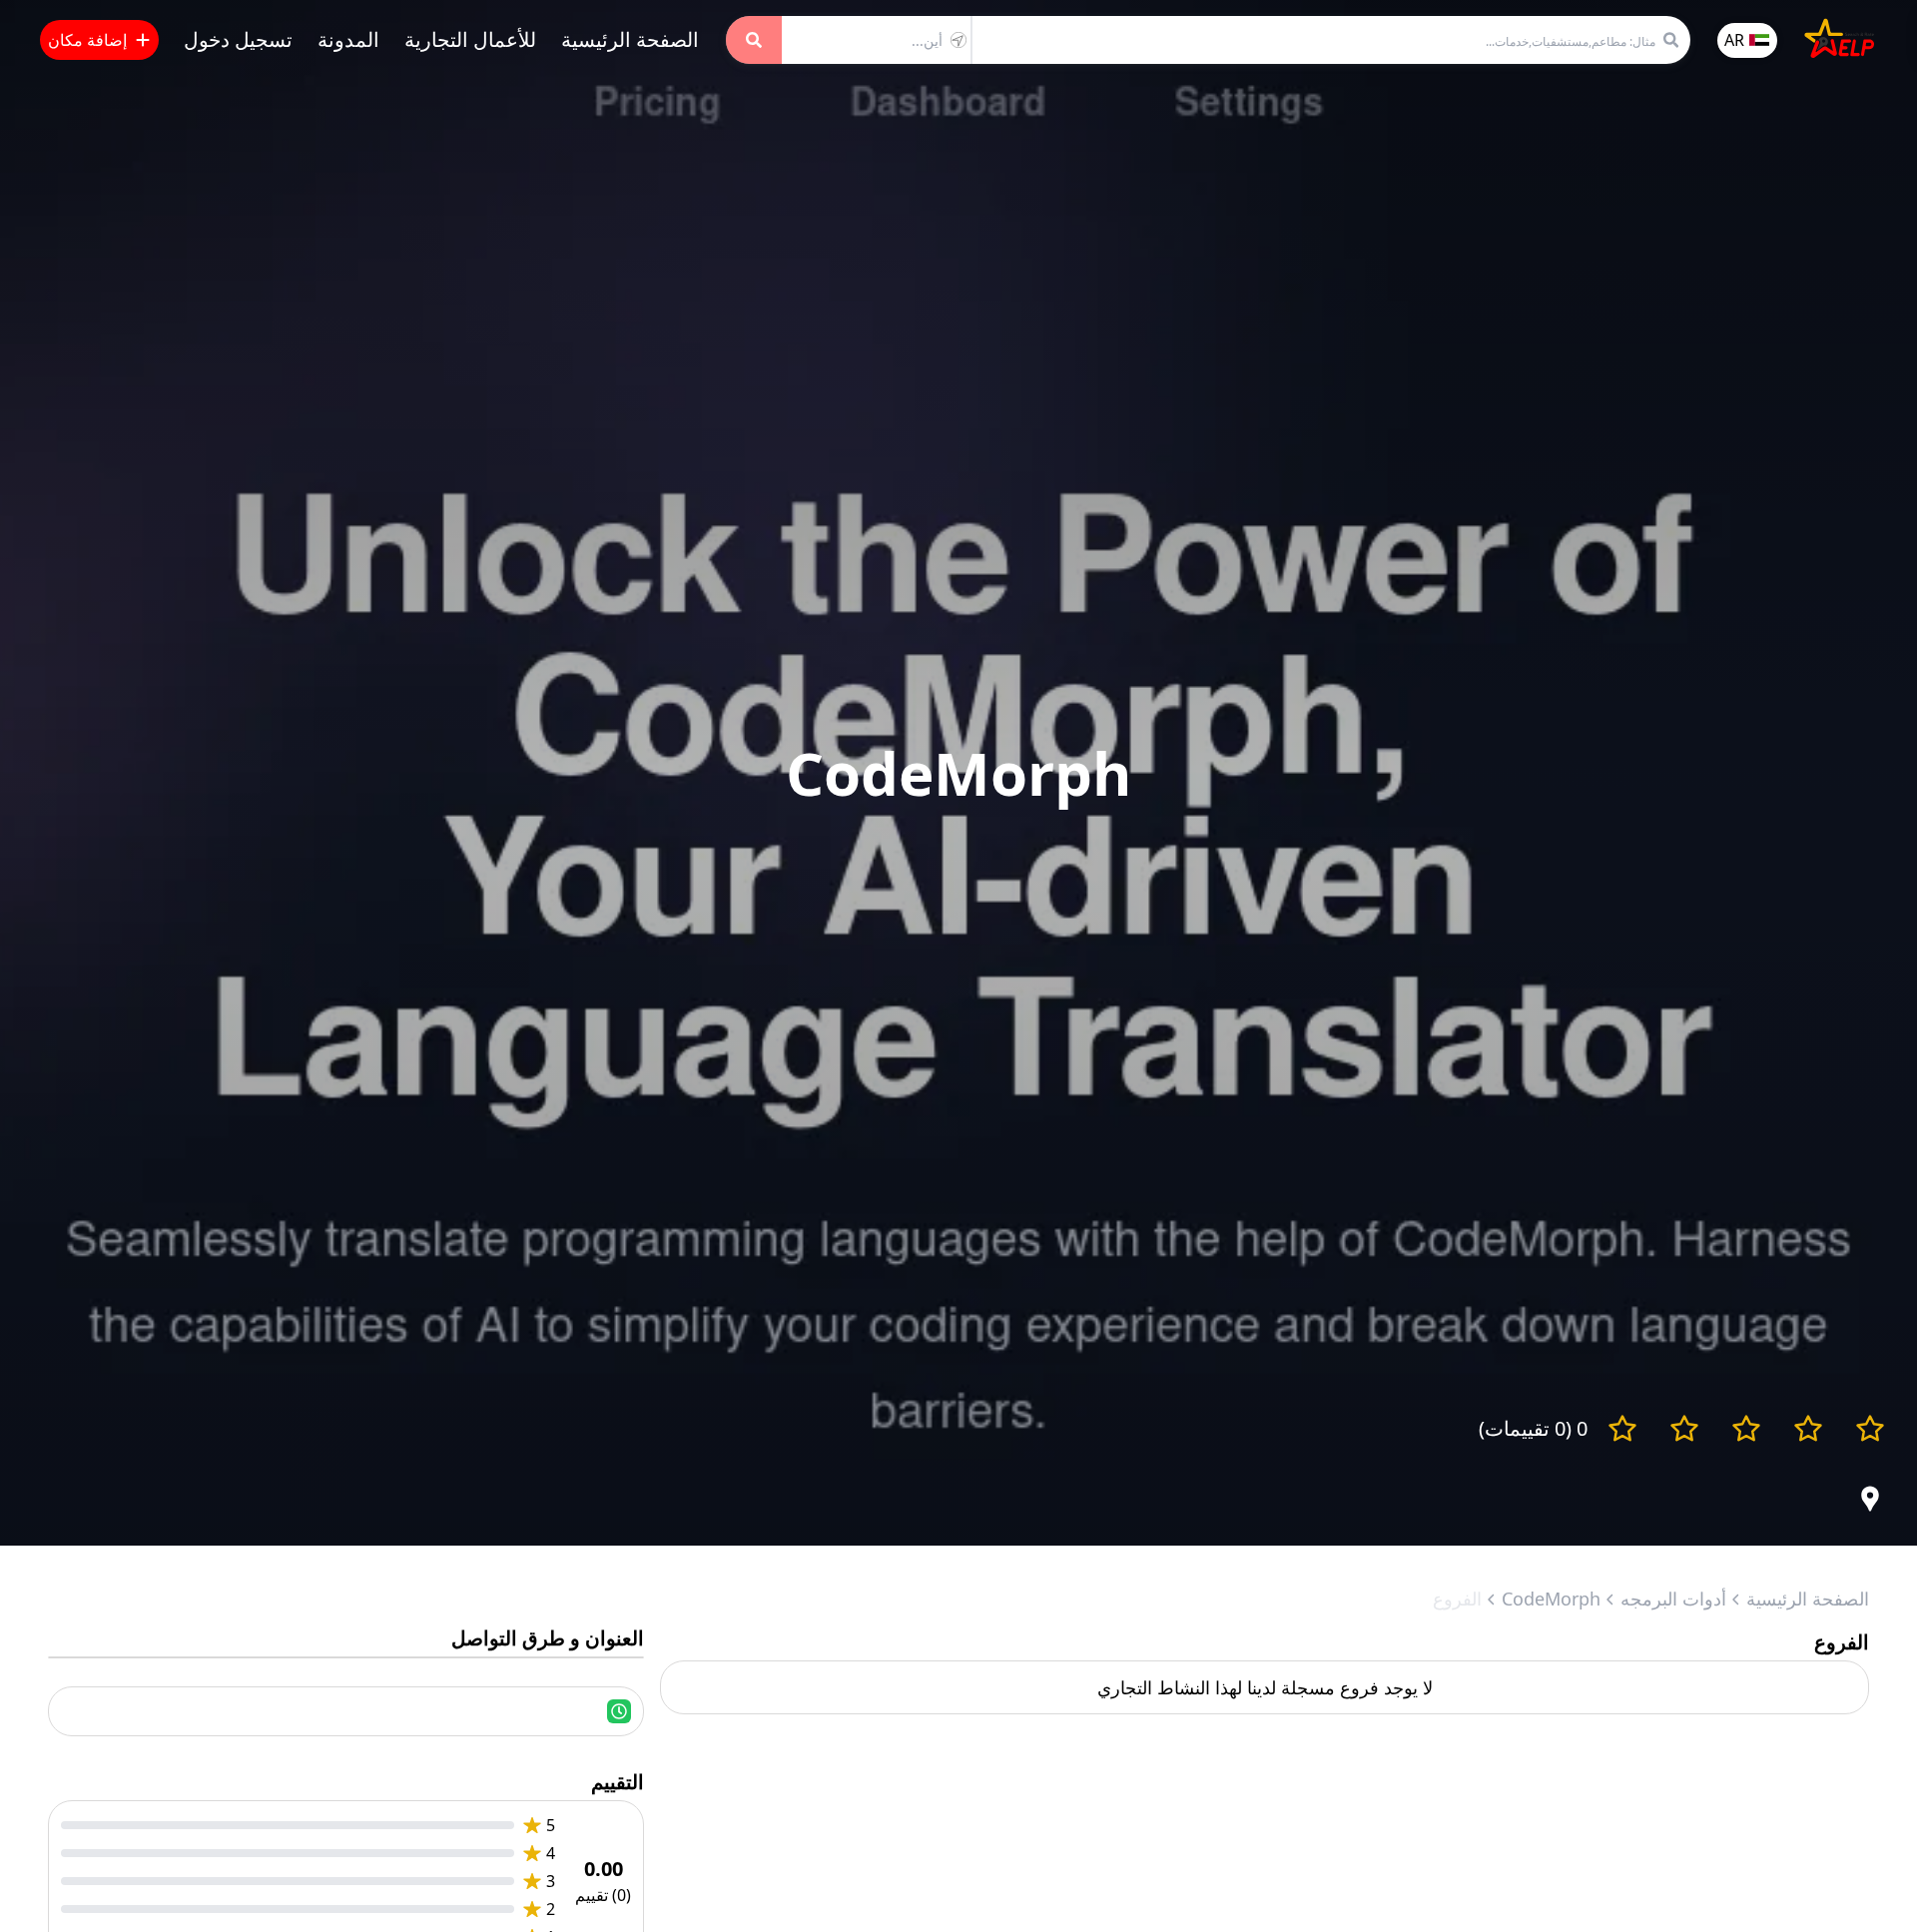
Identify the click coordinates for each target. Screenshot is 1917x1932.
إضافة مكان (87, 40)
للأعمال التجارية (470, 39)
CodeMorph (1551, 1599)
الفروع (1457, 1599)
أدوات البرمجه (1673, 1599)
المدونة (348, 39)
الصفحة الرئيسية (630, 39)
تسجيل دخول (238, 39)
